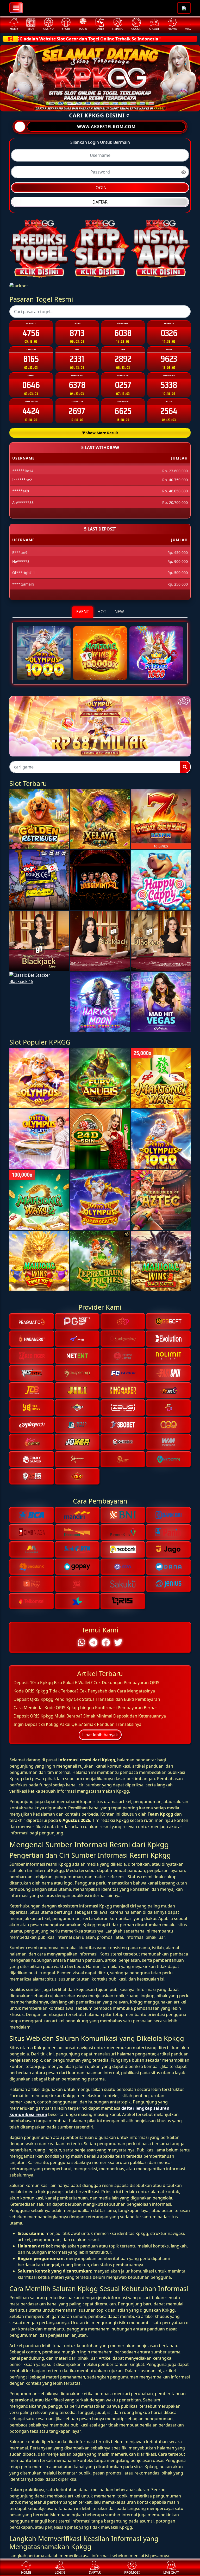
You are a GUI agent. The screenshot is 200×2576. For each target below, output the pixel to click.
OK (100, 1386)
